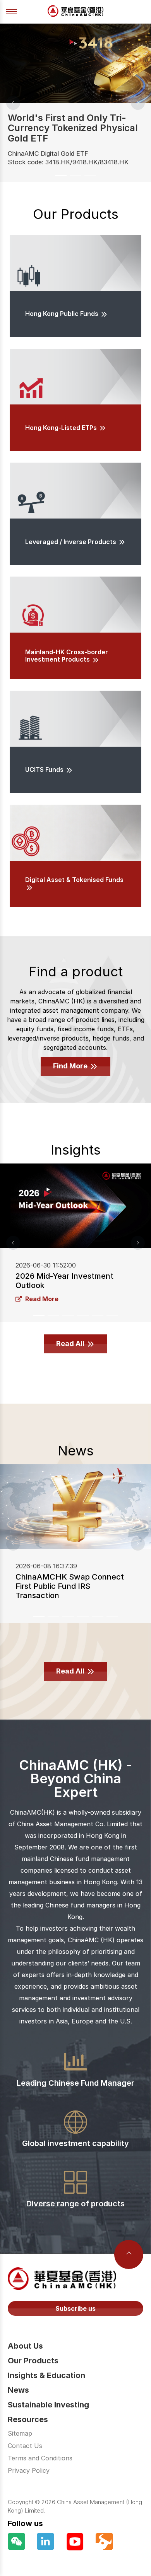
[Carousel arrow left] (13, 103)
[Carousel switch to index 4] (83, 1315)
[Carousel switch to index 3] (90, 176)
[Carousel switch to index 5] (98, 1315)
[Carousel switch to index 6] (112, 1315)
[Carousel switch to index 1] (61, 176)
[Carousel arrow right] (138, 103)
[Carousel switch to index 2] (75, 176)
